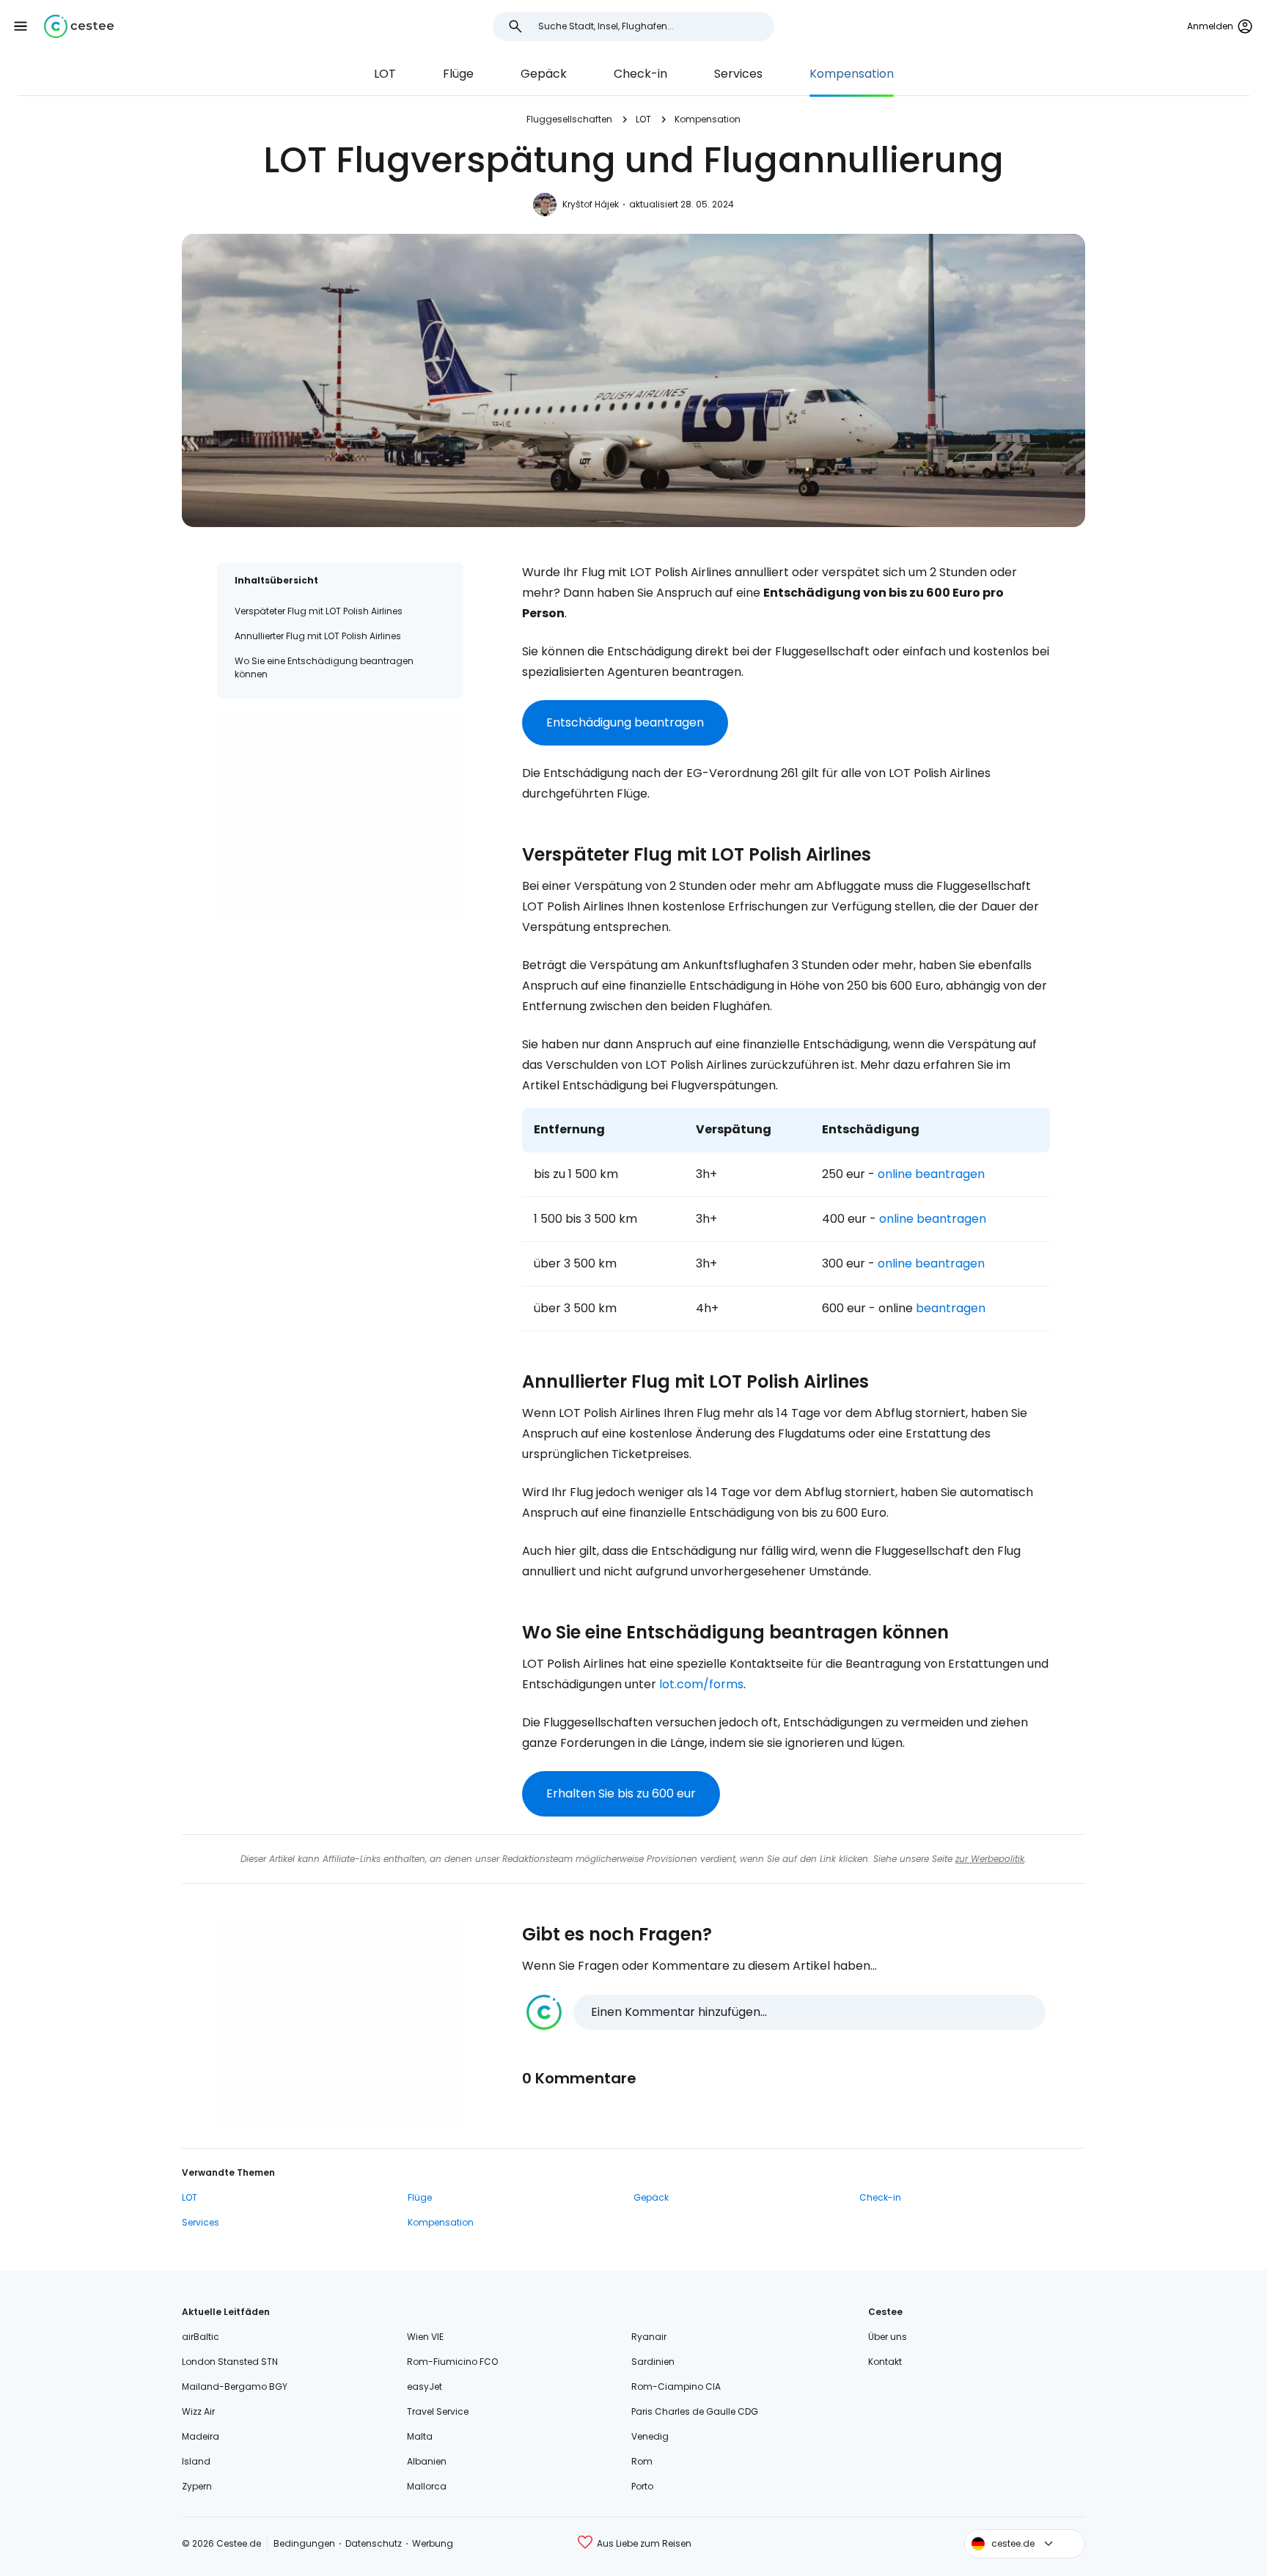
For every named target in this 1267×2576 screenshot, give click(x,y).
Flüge (458, 74)
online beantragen (930, 1174)
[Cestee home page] (79, 26)
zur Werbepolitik (990, 1859)
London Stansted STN (230, 2362)
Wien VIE (425, 2337)
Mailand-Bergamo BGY (235, 2387)
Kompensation (852, 74)
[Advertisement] (340, 819)
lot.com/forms (701, 1684)
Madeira (201, 2436)
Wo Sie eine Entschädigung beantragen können (324, 667)
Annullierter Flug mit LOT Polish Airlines (318, 636)
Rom (642, 2461)
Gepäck (544, 74)
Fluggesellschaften (569, 119)
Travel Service (438, 2411)
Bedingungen (304, 2543)
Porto (642, 2486)
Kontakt (885, 2362)
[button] (21, 26)
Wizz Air (198, 2411)
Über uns (888, 2337)
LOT (385, 74)
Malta (420, 2436)
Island (196, 2461)
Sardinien (653, 2362)
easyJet (425, 2387)
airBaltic (201, 2337)
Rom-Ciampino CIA (676, 2387)
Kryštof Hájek (591, 204)
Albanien (427, 2461)
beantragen (951, 1308)
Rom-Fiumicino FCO (452, 2362)
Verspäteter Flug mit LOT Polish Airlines (319, 611)
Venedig (650, 2436)
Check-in (640, 74)
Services (738, 74)
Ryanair (649, 2337)
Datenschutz (374, 2543)
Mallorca (427, 2486)
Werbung (433, 2543)
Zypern (197, 2486)
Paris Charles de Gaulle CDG (695, 2411)
